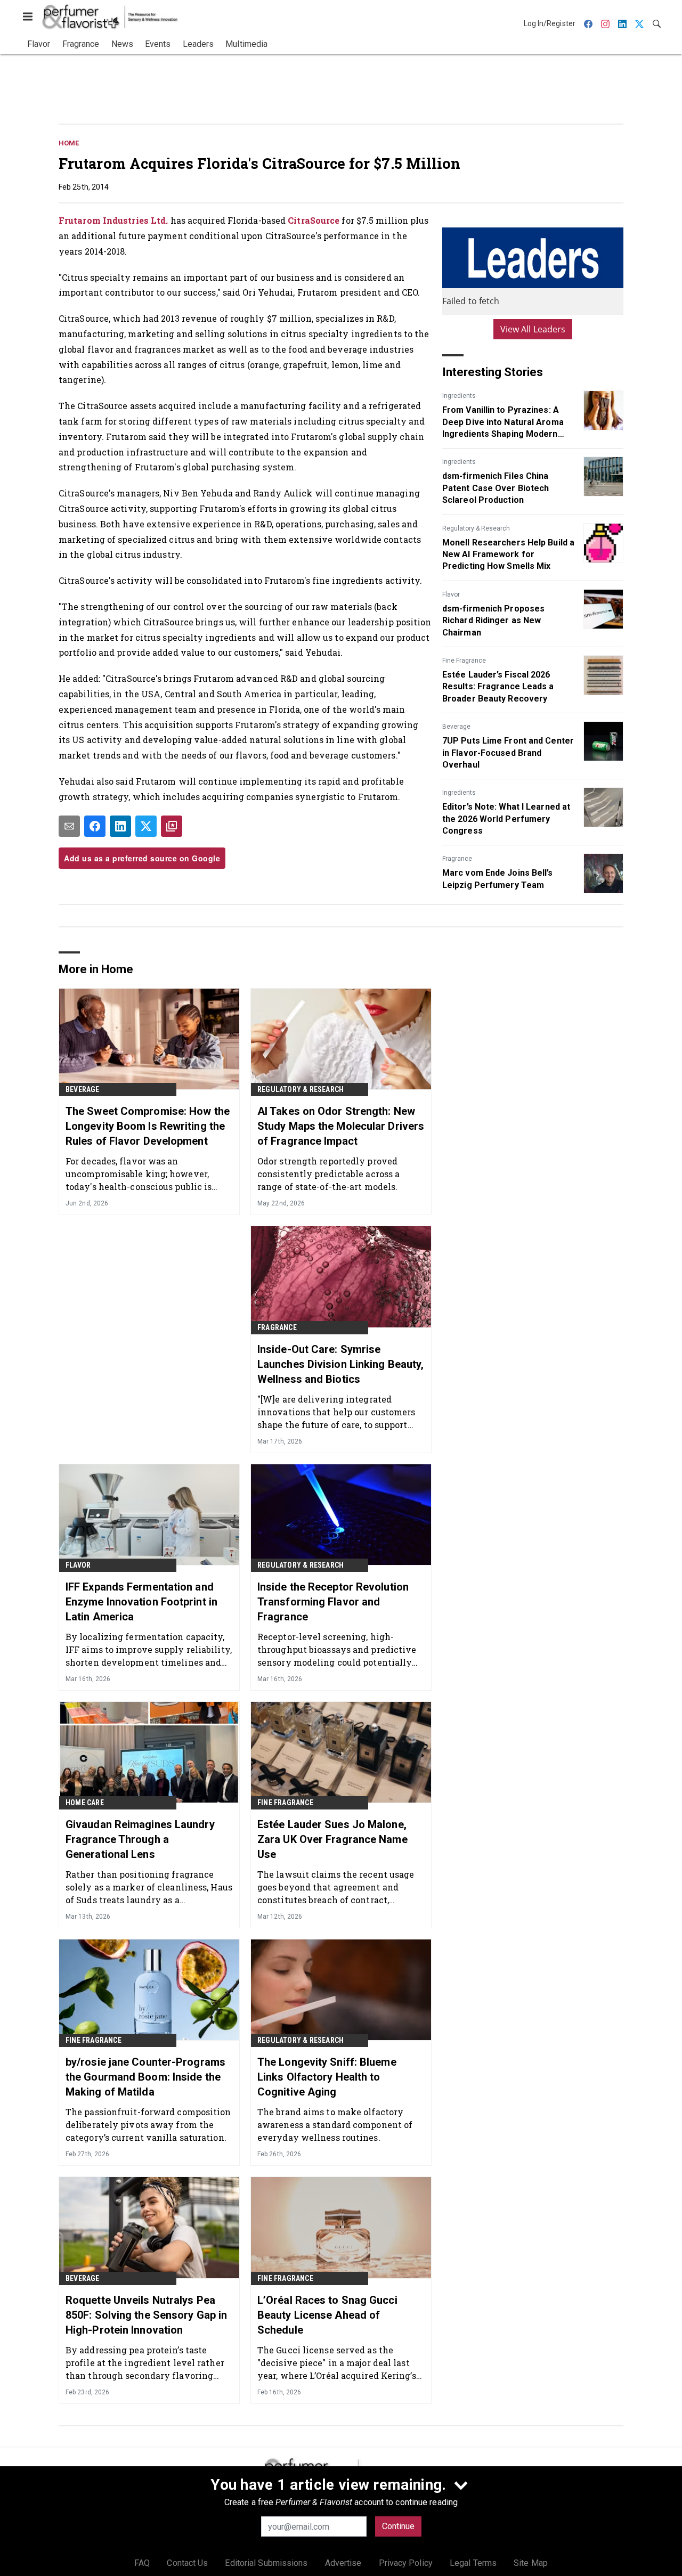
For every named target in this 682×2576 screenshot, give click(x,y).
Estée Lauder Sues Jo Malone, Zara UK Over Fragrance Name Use (332, 1839)
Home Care (85, 1803)
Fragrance (457, 859)
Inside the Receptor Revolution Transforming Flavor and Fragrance (333, 1602)
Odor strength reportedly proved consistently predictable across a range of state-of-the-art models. (328, 1174)
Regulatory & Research (476, 528)
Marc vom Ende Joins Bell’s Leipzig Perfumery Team (498, 879)
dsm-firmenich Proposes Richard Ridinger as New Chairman (493, 621)
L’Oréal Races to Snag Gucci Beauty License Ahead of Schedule (327, 2315)
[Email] (69, 826)
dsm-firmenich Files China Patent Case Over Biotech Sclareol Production (496, 488)
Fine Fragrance (464, 661)
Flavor (451, 594)
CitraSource (314, 220)
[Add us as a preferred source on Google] (172, 826)
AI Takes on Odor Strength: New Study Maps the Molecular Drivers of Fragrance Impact (341, 1126)
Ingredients (459, 396)
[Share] (95, 826)
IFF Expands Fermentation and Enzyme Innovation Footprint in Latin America (141, 1602)
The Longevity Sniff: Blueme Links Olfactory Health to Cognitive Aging (327, 2077)
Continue (398, 2526)
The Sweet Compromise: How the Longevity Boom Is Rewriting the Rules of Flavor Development (148, 1126)
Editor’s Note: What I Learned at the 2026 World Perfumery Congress (506, 819)
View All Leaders (533, 329)
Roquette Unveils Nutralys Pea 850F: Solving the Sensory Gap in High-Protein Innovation (146, 2315)
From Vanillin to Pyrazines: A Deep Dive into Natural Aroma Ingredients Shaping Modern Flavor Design (503, 422)
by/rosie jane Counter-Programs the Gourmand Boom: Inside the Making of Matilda (145, 2077)
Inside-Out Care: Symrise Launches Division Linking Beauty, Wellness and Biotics (340, 1364)
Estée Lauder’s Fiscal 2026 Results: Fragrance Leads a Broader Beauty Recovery (498, 687)
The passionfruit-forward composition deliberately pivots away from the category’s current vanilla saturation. (148, 2125)
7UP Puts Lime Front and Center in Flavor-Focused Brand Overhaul (508, 753)
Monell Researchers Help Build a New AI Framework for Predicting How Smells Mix (508, 555)
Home (69, 143)
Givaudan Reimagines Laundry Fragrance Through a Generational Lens (140, 1839)
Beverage (456, 727)
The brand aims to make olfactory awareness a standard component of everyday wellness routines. (335, 2125)
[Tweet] (146, 826)
